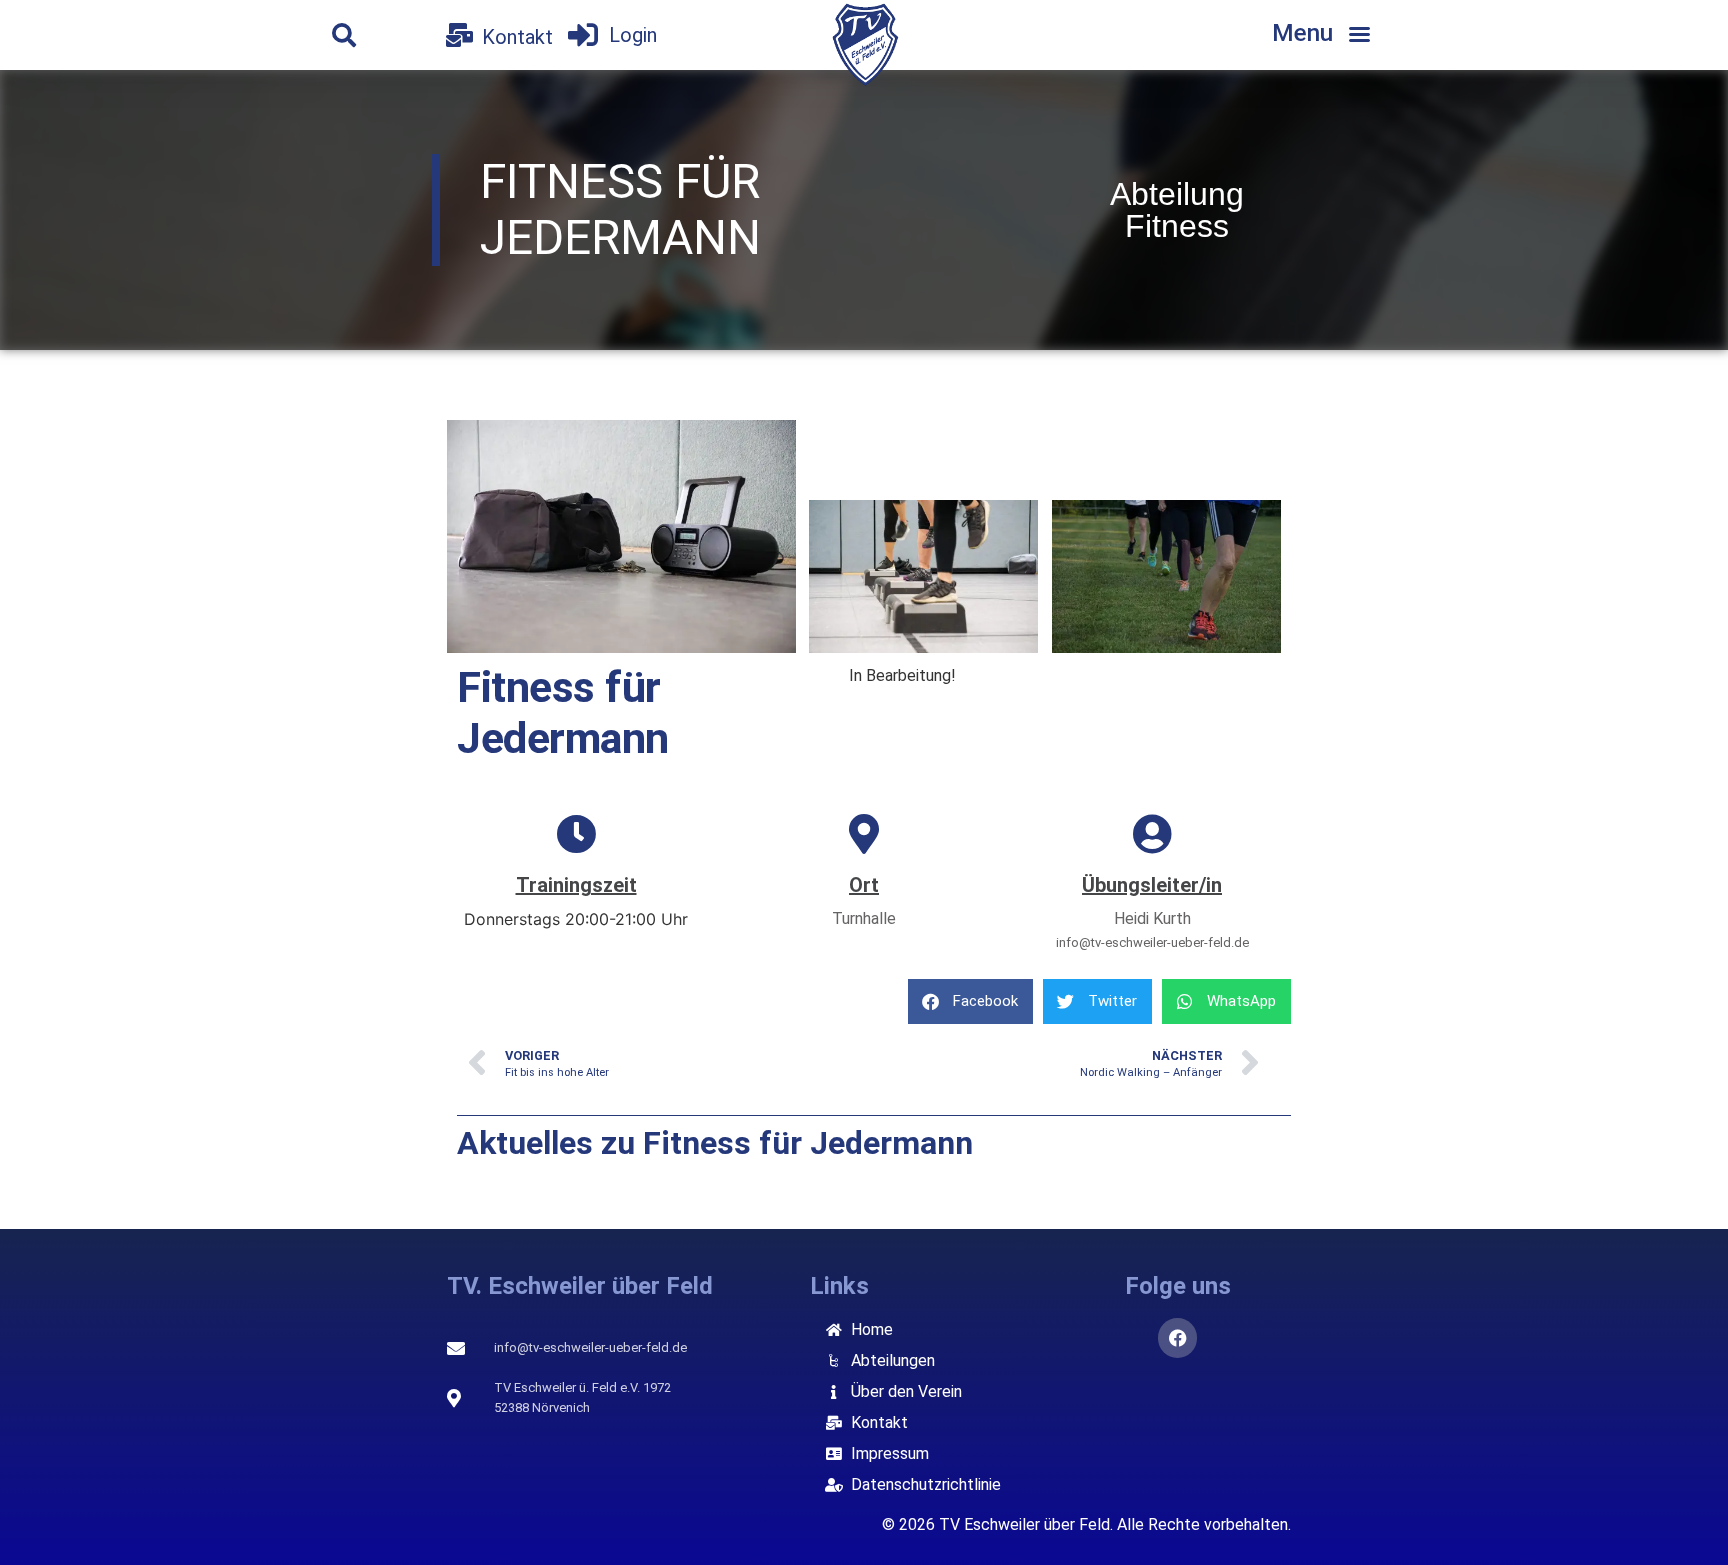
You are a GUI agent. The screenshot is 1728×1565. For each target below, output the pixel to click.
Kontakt (517, 37)
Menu (1302, 33)
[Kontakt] (459, 35)
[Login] (583, 35)
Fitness (1177, 226)
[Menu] (1359, 35)
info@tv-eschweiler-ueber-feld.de (1152, 942)
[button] (344, 35)
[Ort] (864, 834)
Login (633, 35)
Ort (864, 885)
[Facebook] (1178, 1338)
